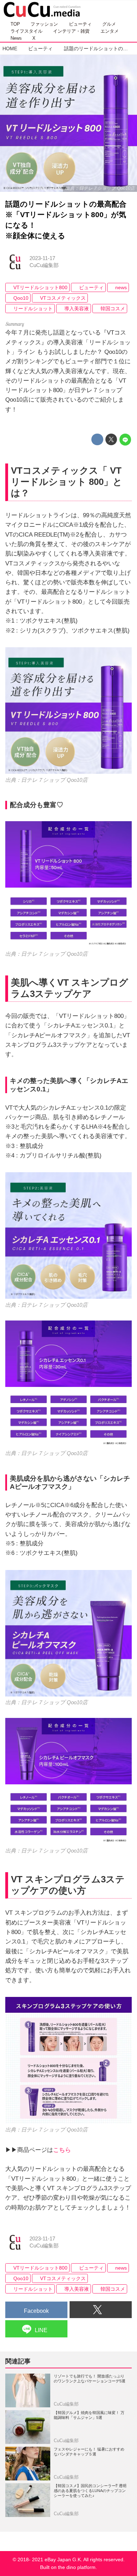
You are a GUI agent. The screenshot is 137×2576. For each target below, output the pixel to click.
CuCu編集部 (44, 265)
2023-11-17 (42, 258)
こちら (62, 2150)
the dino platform (77, 2567)
